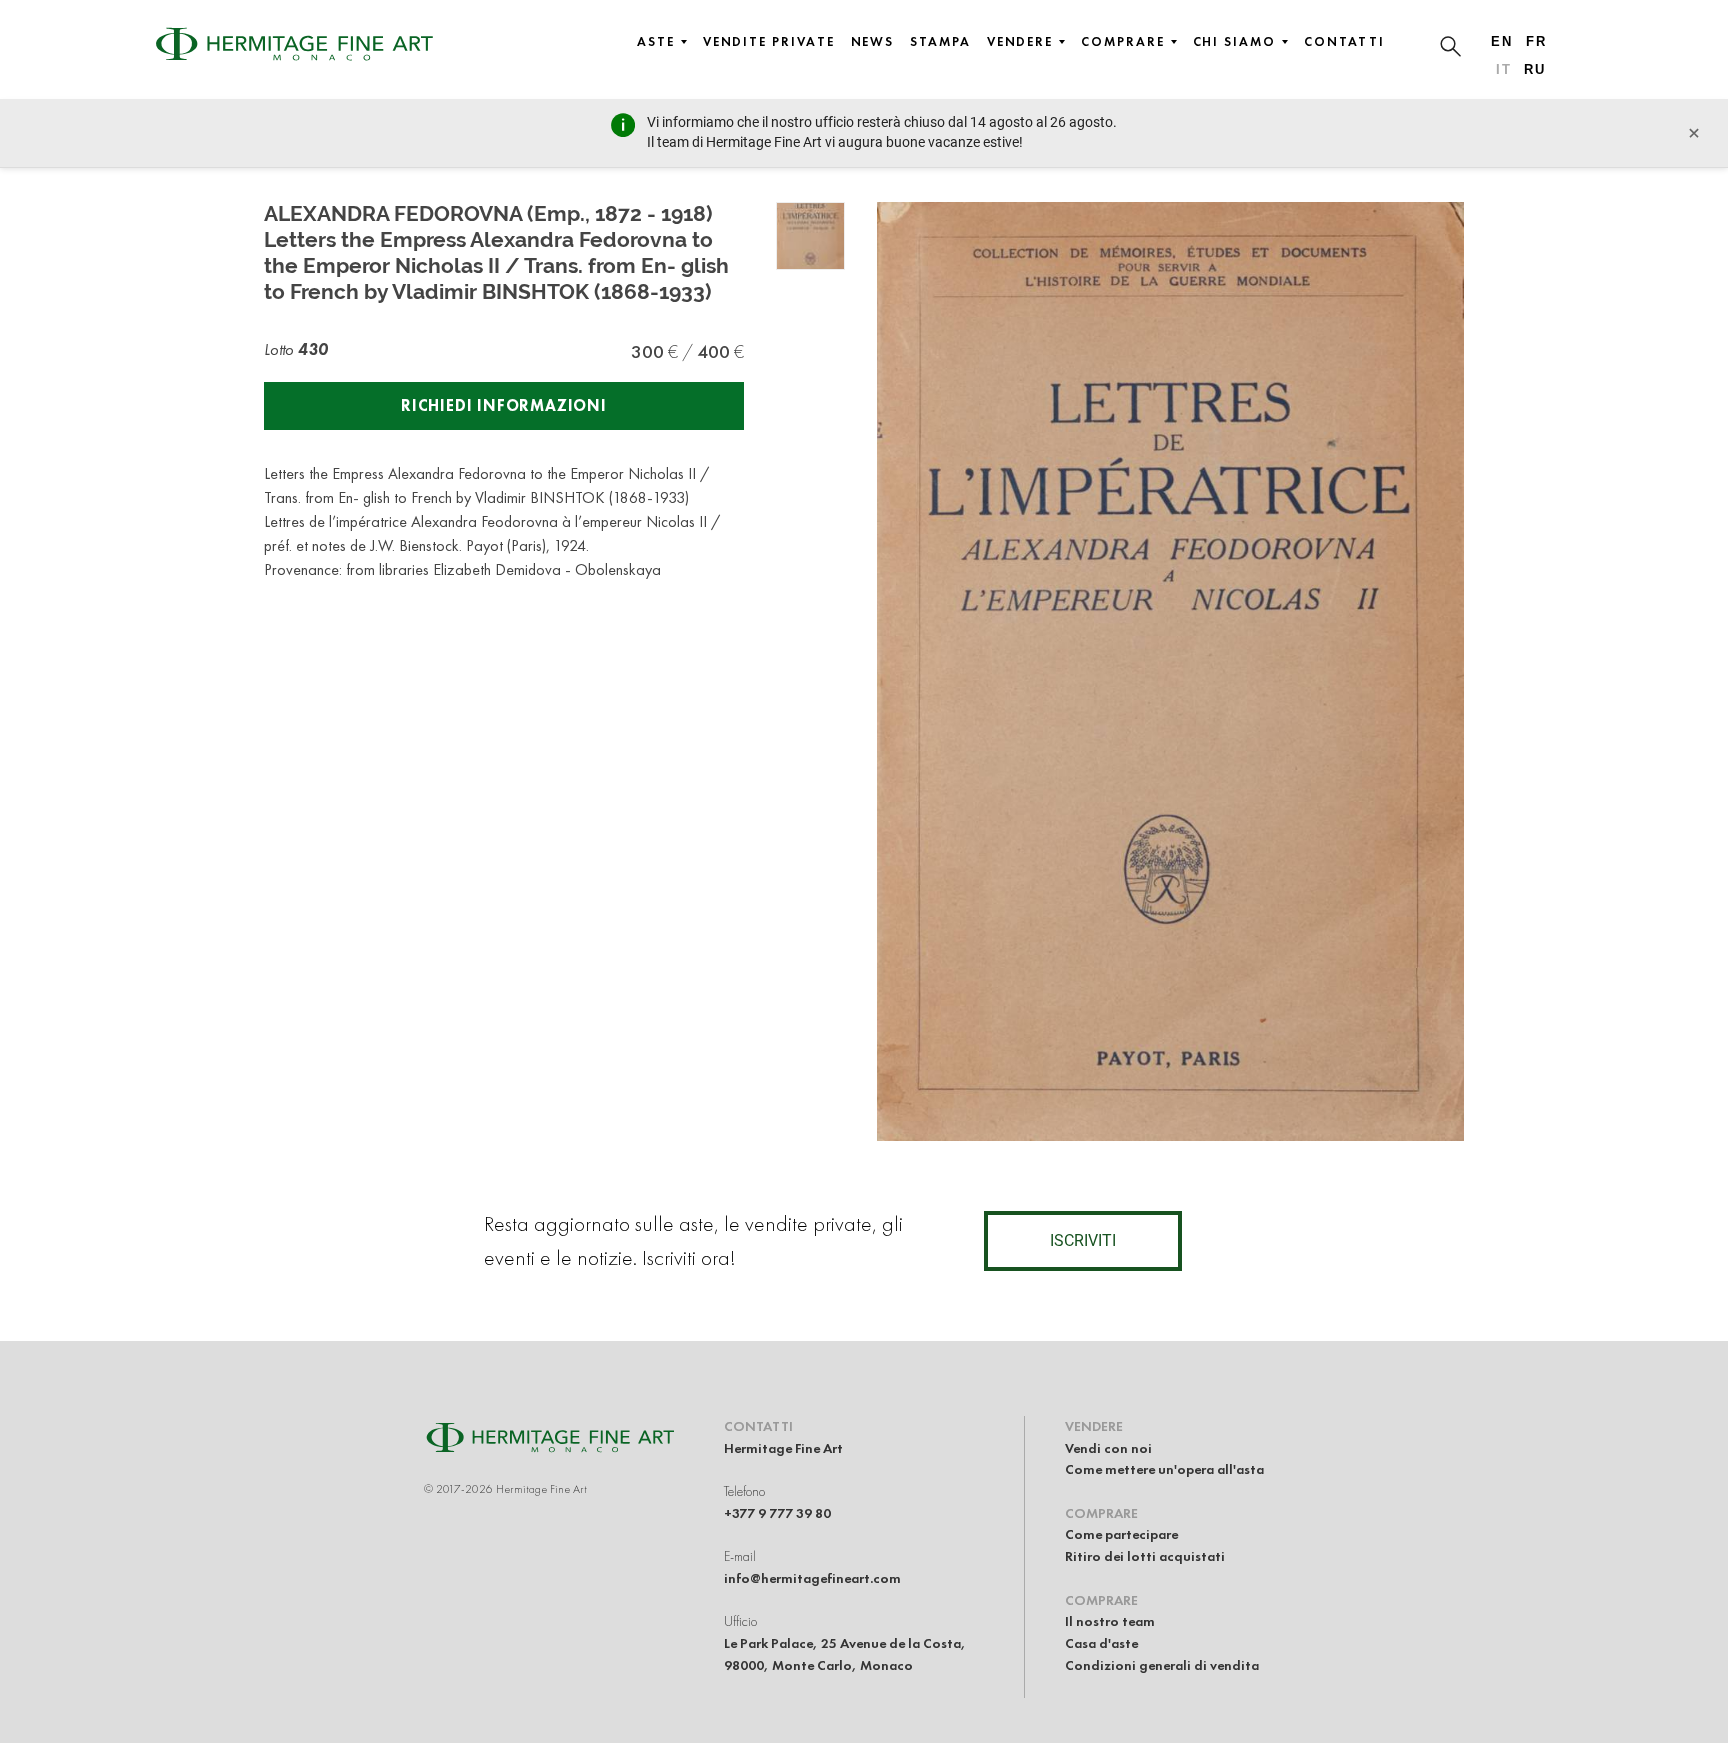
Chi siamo (1234, 42)
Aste (656, 42)
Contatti (1344, 42)
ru (1535, 69)
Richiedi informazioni (504, 405)
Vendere (1020, 42)
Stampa (940, 42)
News (873, 42)
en (1502, 41)
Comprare (1122, 42)
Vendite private (769, 42)
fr (1536, 41)
